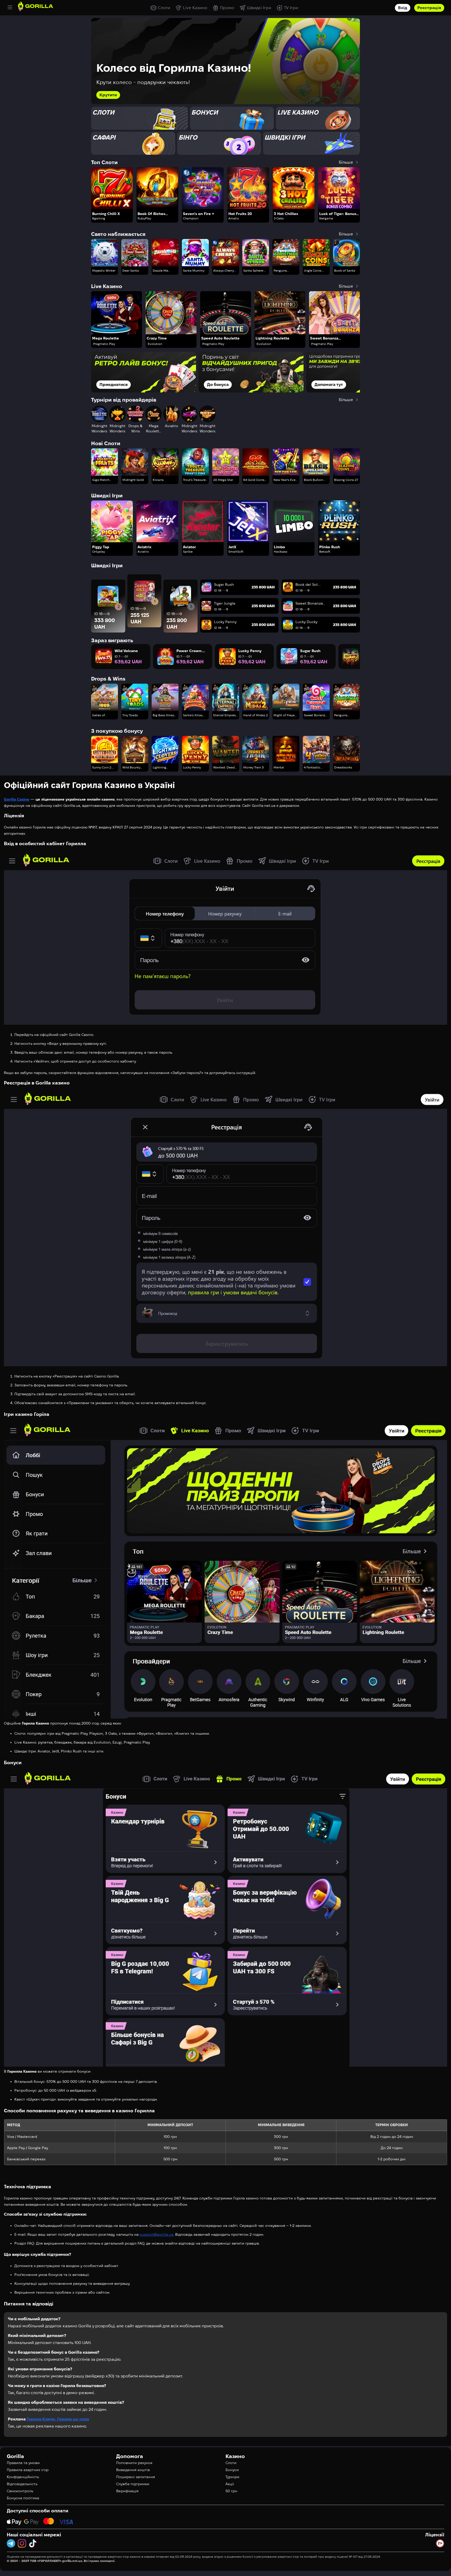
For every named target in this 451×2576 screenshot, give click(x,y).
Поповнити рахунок (134, 2463)
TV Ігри (291, 8)
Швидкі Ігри (259, 8)
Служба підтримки (133, 2484)
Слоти (164, 8)
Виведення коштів (133, 2470)
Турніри (232, 2477)
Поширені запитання (136, 2477)
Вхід (403, 8)
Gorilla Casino (17, 799)
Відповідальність (22, 2484)
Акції (230, 2484)
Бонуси (232, 2470)
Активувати (111, 95)
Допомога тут (221, 384)
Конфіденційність (23, 2477)
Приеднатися (329, 384)
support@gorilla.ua (156, 2234)
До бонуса (110, 384)
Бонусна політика (23, 2498)
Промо (227, 8)
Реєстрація (429, 8)
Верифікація (127, 2491)
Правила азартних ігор (28, 2470)
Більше (346, 162)
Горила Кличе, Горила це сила (58, 2419)
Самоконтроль (20, 2491)
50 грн (231, 2491)
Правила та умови (23, 2463)
